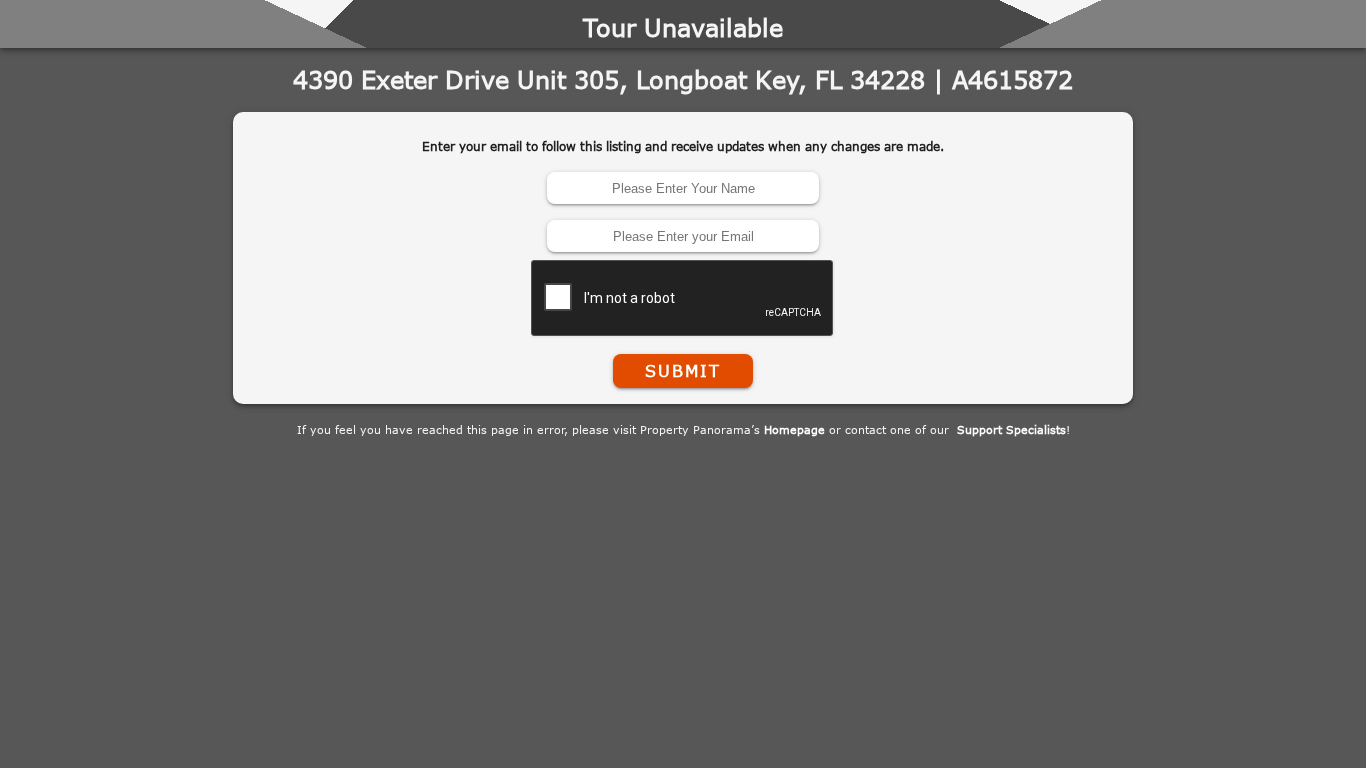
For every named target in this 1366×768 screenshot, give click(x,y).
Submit (683, 371)
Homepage (794, 429)
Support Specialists (1011, 429)
